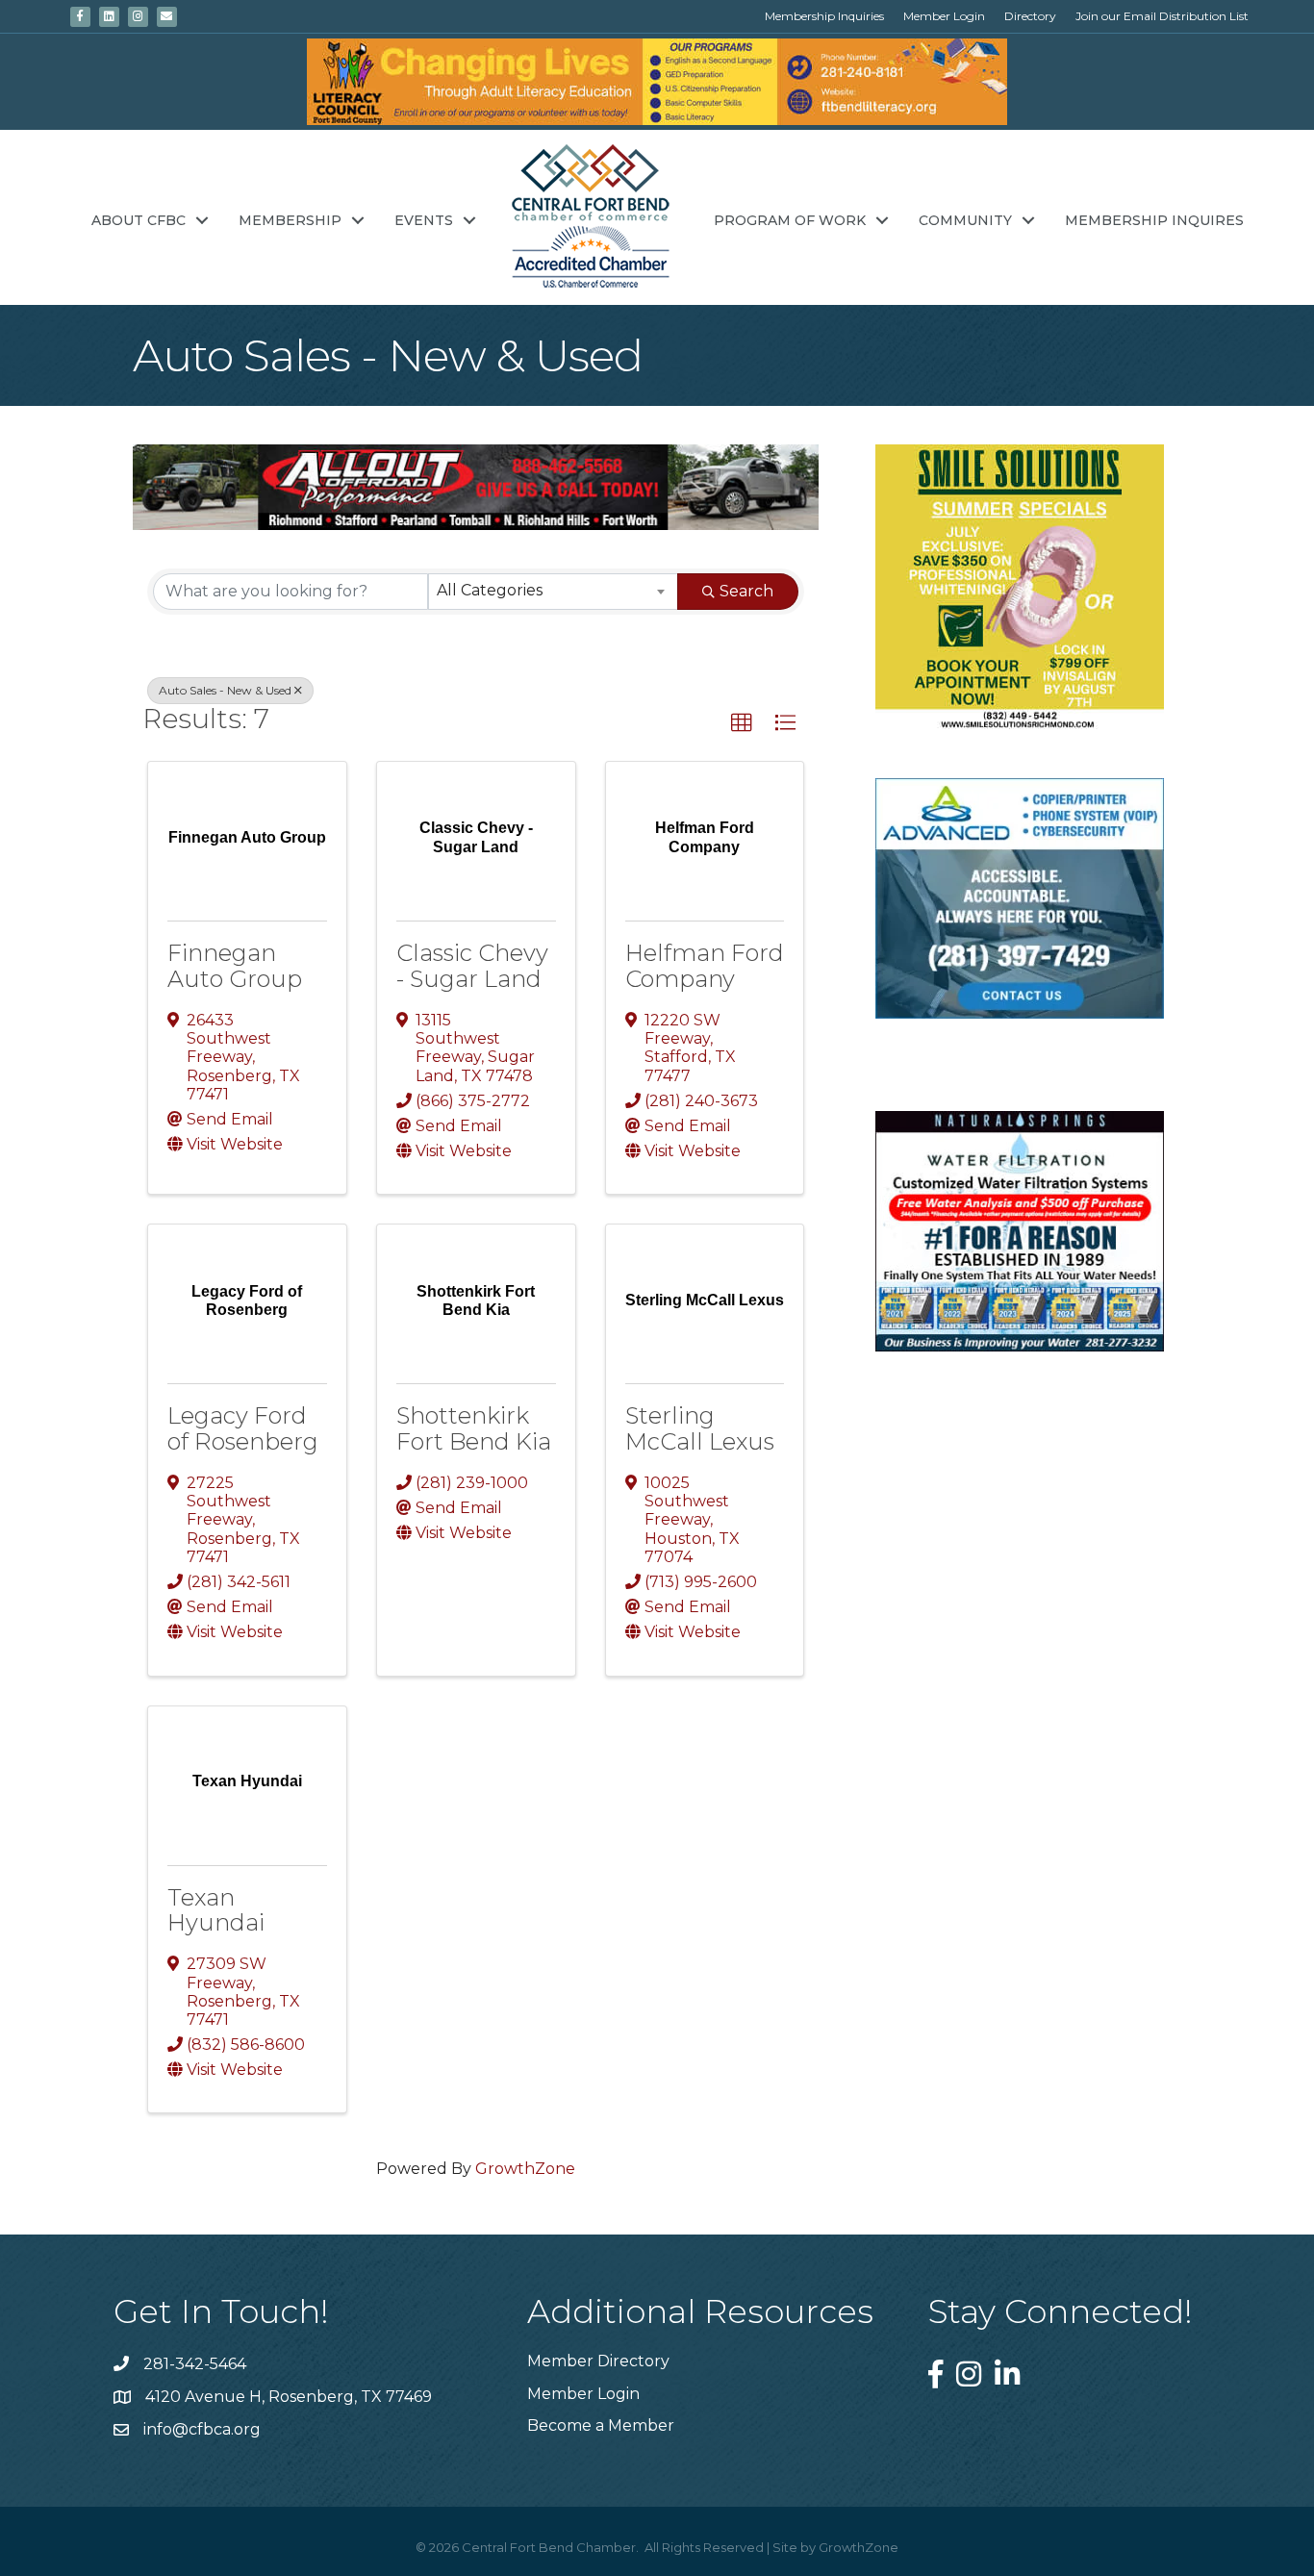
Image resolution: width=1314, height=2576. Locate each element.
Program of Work (790, 220)
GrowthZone (525, 2169)
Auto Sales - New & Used (225, 690)
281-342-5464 (195, 2364)
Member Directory (598, 2361)
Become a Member (601, 2425)
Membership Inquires (1154, 220)
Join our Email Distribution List (1162, 16)
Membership (290, 220)
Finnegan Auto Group (235, 965)
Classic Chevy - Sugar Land (472, 965)
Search (746, 591)
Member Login (944, 16)
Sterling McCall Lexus (700, 1428)
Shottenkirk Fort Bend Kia (474, 1428)
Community (965, 220)
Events (424, 220)
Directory (1030, 16)
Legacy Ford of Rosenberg (243, 1428)
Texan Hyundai (216, 1910)
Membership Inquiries (824, 16)
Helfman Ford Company (705, 965)
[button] (742, 723)
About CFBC (139, 220)
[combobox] (553, 592)
